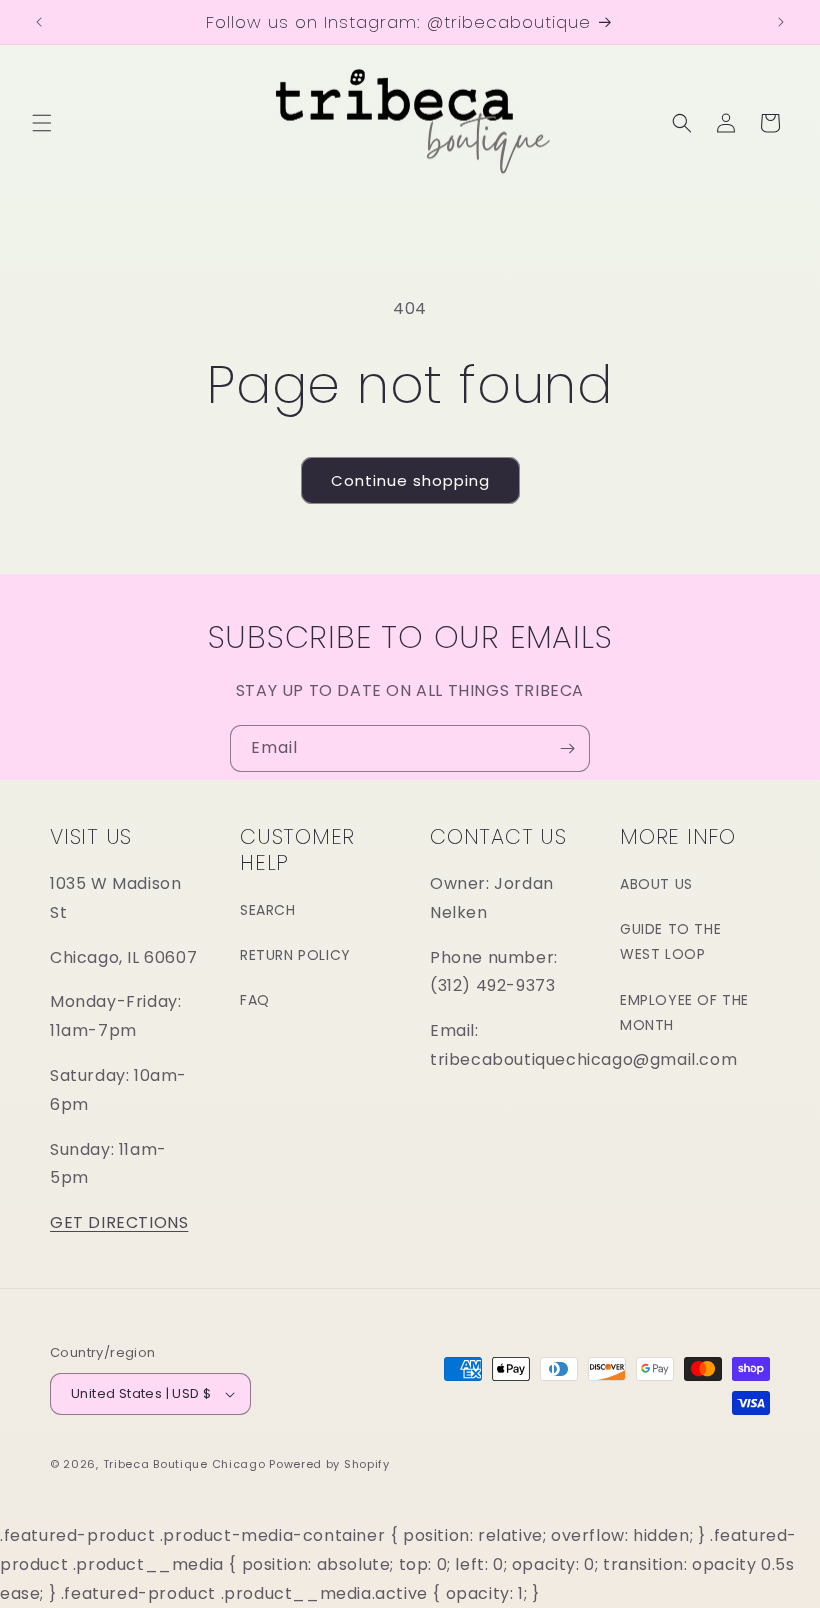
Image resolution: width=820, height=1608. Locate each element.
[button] (42, 123)
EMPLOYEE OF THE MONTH (684, 1012)
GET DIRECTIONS (119, 1222)
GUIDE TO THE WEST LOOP (670, 941)
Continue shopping (410, 480)
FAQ (255, 1000)
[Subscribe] (567, 748)
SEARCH (268, 910)
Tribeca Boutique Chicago (184, 1464)
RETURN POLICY (295, 955)
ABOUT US (656, 884)
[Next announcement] (781, 22)
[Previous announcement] (39, 22)
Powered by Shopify (329, 1464)
